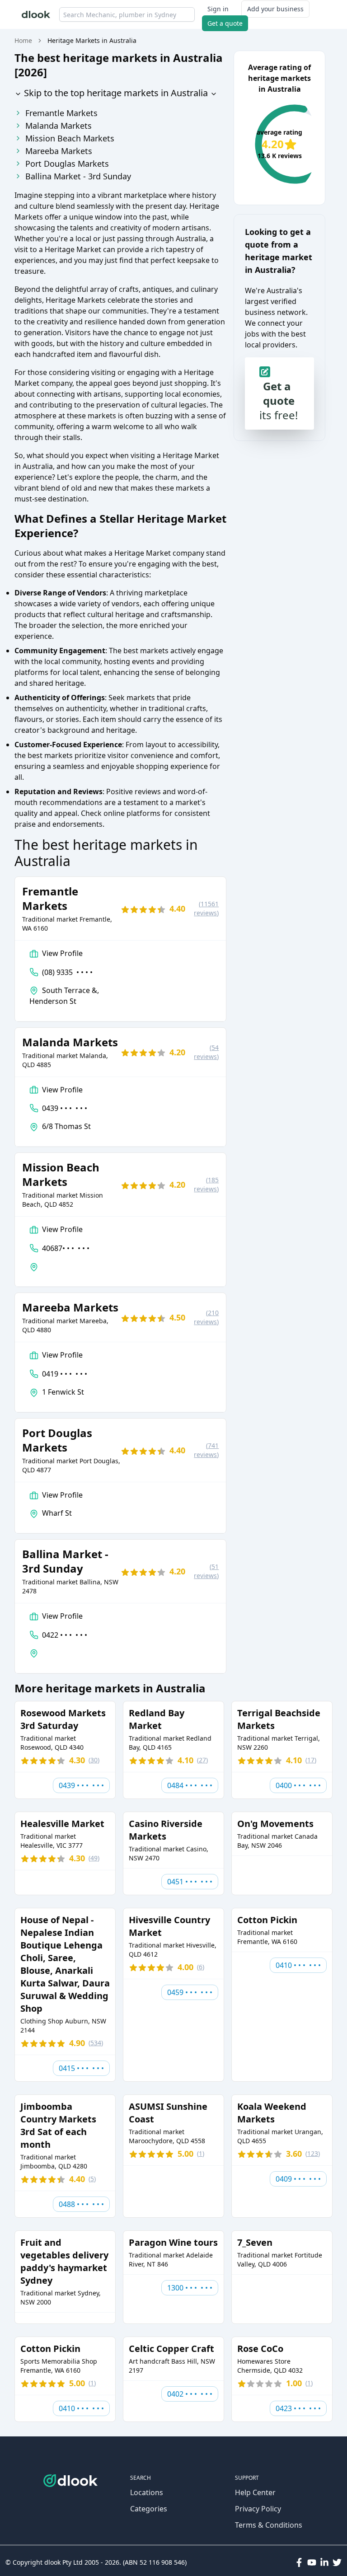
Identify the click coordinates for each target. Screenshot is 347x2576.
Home (23, 40)
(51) (206, 1571)
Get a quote (225, 23)
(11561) (206, 908)
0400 (298, 1785)
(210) (206, 1317)
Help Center (255, 2492)
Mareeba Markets (59, 151)
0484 (190, 1785)
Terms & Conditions (269, 2525)
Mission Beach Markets (70, 138)
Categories (149, 2509)
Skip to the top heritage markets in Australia (115, 93)
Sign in (218, 9)
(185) (206, 1184)
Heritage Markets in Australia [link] (92, 40)
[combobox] (127, 14)
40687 (66, 1248)
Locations (147, 2492)
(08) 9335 (67, 972)
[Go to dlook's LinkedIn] (324, 2562)
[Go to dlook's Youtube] (312, 2562)
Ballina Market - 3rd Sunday (78, 176)
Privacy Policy (258, 2509)
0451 (190, 1882)
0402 (190, 2394)
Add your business (275, 9)
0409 (298, 2179)
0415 (81, 2068)
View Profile (62, 953)
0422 (65, 1635)
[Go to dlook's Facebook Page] (299, 2562)
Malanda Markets (59, 126)
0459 (190, 1992)
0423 (298, 2408)
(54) (206, 1052)
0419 (65, 1374)
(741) (206, 1450)
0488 (81, 2204)
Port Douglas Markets (67, 164)
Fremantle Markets (61, 113)
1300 (190, 2288)
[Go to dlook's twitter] (337, 2562)
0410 (298, 1965)
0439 (65, 1108)
